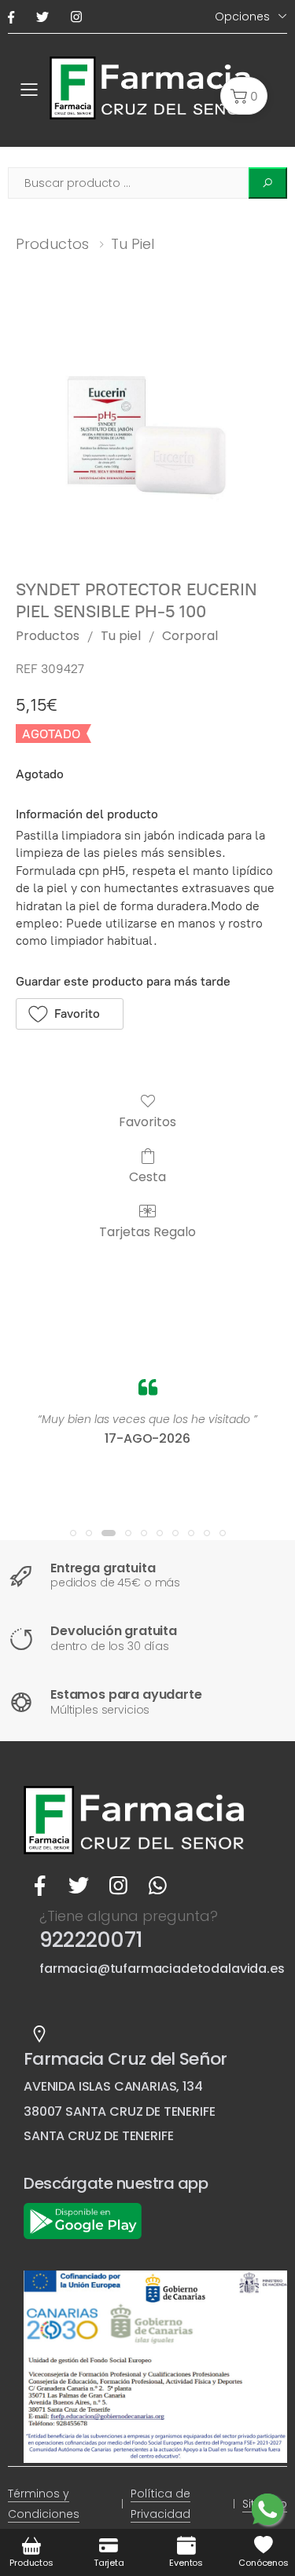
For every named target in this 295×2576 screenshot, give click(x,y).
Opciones (242, 16)
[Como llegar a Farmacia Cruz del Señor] (39, 2034)
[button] (244, 96)
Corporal (190, 636)
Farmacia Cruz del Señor (125, 2059)
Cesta (147, 1176)
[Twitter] (46, 17)
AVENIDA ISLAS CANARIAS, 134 (113, 2086)
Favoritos (147, 1121)
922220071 (91, 1940)
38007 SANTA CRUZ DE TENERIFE (120, 2111)
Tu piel (133, 244)
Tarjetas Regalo (147, 1231)
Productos (52, 244)
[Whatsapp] (157, 1886)
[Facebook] (14, 17)
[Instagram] (79, 17)
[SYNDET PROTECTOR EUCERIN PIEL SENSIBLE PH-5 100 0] (147, 434)
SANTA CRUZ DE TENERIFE (98, 2136)
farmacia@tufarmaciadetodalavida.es (162, 1969)
